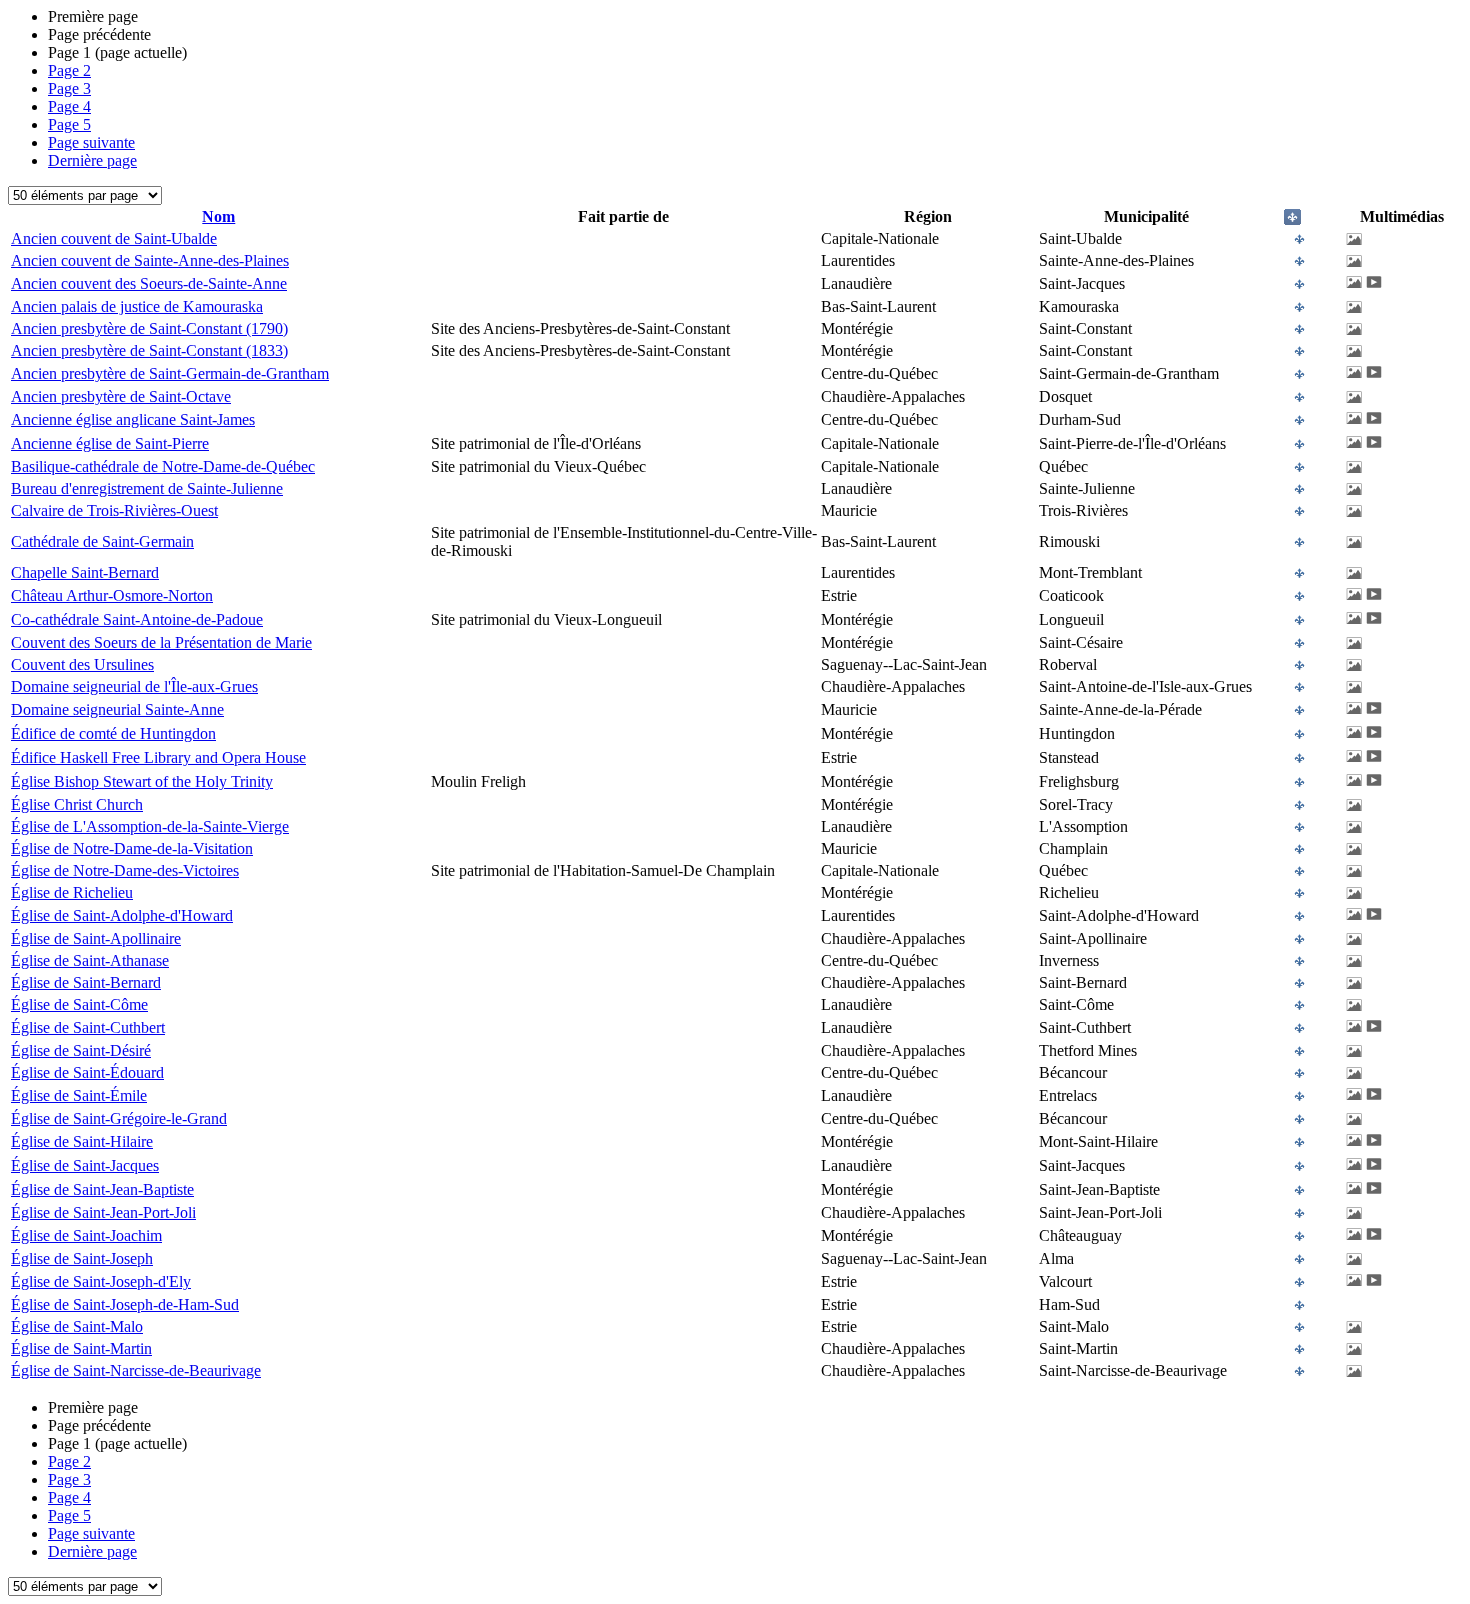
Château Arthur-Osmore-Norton (112, 595)
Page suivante (91, 142)
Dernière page (92, 160)
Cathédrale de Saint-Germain (102, 541)
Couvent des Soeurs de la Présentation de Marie (161, 642)
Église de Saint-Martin (81, 1348)
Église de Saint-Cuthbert (88, 1027)
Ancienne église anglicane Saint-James (133, 419)
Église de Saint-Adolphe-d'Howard (122, 915)
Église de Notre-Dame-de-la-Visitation (132, 848)
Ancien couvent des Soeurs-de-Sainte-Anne (149, 283)
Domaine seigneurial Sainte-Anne (117, 709)
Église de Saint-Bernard (86, 982)
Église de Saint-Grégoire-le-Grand (119, 1118)
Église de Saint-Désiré (81, 1050)
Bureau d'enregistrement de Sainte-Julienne (147, 488)
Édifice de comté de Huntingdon (113, 733)
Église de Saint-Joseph (82, 1258)
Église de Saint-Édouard (87, 1072)
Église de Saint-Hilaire (82, 1141)
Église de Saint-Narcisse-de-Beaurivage (136, 1370)
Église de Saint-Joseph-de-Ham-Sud (125, 1304)
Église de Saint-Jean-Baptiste (102, 1189)
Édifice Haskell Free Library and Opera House (158, 757)
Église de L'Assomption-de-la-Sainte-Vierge (150, 826)
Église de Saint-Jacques (85, 1165)
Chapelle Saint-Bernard (85, 572)
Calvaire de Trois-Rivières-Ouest (114, 510)
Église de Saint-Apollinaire (96, 938)
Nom (218, 216)
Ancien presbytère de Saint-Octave (121, 396)
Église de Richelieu (72, 892)
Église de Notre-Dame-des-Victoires (125, 870)
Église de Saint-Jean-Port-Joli (103, 1212)
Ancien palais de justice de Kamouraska (137, 306)
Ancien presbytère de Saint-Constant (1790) (149, 328)
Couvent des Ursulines (82, 664)
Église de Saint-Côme (79, 1004)
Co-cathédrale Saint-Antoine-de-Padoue (137, 619)
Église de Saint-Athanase (90, 960)
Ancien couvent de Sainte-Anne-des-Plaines (150, 260)
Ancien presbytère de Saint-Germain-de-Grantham (170, 373)
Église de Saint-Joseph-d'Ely (101, 1281)
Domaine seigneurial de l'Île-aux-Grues (134, 686)
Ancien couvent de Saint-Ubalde (114, 238)
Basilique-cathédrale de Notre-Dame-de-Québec (163, 466)
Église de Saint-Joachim (86, 1235)
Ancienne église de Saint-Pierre (110, 443)
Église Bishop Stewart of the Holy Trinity (142, 781)
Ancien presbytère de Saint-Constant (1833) (149, 350)
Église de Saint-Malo (77, 1326)
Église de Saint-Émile (79, 1095)
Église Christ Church (77, 804)
